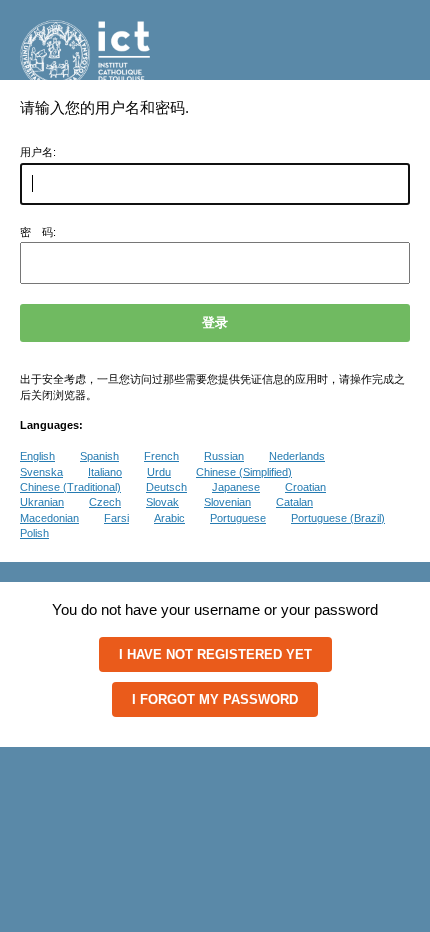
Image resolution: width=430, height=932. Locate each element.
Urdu (159, 472)
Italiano (105, 472)
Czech (105, 502)
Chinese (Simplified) (244, 472)
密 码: (38, 232)
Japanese (236, 487)
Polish (34, 533)
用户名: (38, 152)
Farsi (116, 518)
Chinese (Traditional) (70, 487)
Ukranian (42, 502)
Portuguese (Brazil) (338, 518)
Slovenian (227, 502)
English (37, 456)
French (161, 456)
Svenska (41, 472)
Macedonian (49, 518)
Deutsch (166, 487)
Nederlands (297, 456)
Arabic (169, 518)
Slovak (162, 502)
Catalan (294, 502)
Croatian (305, 487)
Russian (224, 456)
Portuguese (238, 518)
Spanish (99, 456)
